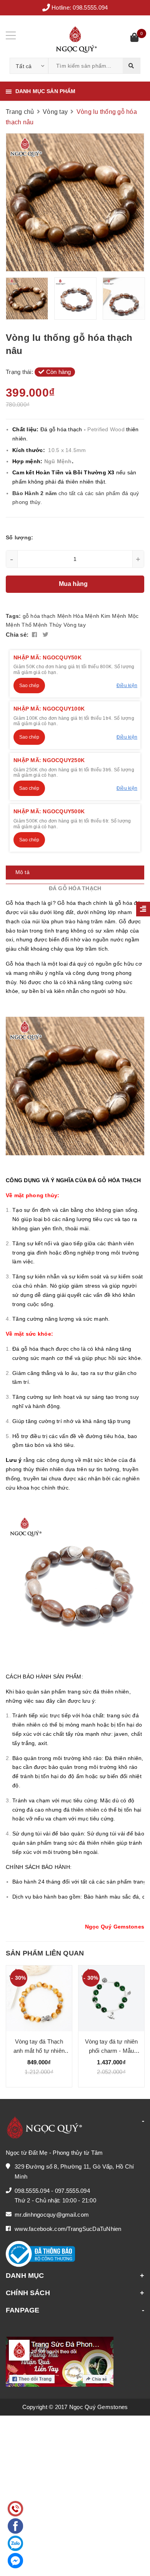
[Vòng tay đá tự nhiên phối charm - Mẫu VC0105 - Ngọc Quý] (111, 1998)
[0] (134, 38)
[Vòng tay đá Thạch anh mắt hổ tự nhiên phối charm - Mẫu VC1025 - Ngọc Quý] (39, 1998)
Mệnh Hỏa (70, 616)
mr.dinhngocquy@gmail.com (52, 2215)
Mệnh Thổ (19, 625)
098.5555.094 (90, 8)
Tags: (14, 616)
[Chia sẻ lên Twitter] (46, 635)
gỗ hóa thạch (39, 616)
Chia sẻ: (17, 635)
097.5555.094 (72, 2191)
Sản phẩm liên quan (45, 1953)
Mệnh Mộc (125, 616)
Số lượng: (19, 537)
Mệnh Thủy (47, 625)
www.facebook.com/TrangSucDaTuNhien (68, 2229)
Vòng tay (75, 625)
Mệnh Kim (98, 616)
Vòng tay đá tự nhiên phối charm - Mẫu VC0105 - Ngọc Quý (112, 2051)
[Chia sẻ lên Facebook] (35, 635)
